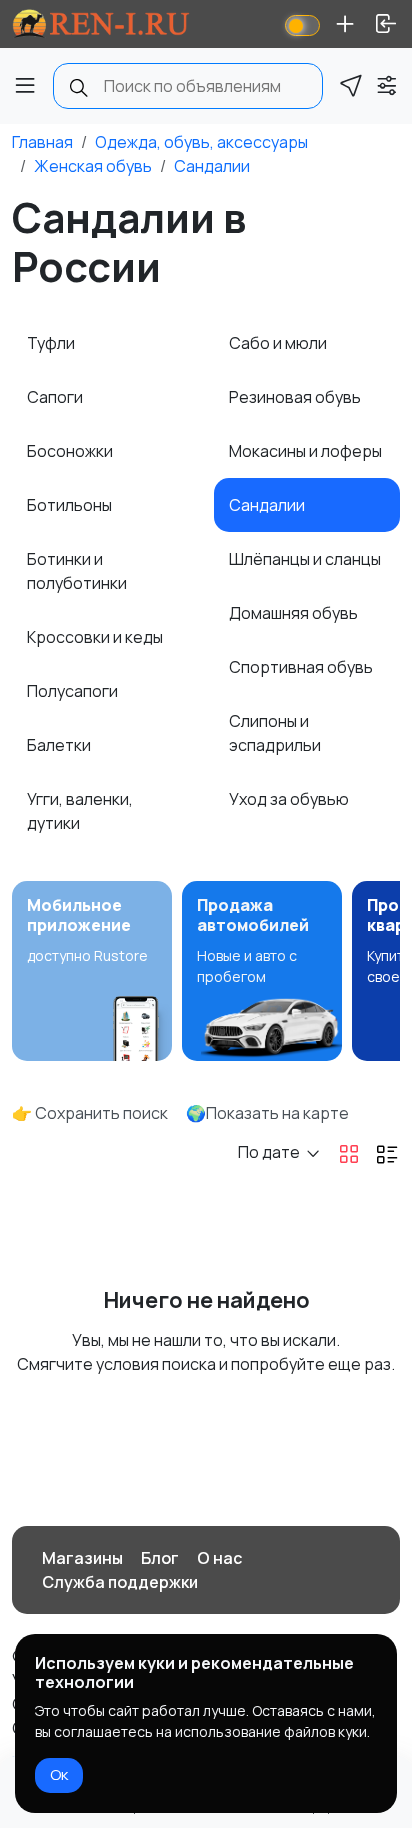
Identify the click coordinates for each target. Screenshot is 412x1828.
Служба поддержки (120, 1582)
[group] (92, 971)
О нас (219, 1558)
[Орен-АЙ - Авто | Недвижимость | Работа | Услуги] (101, 24)
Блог (160, 1558)
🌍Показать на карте (267, 1113)
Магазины (82, 1558)
